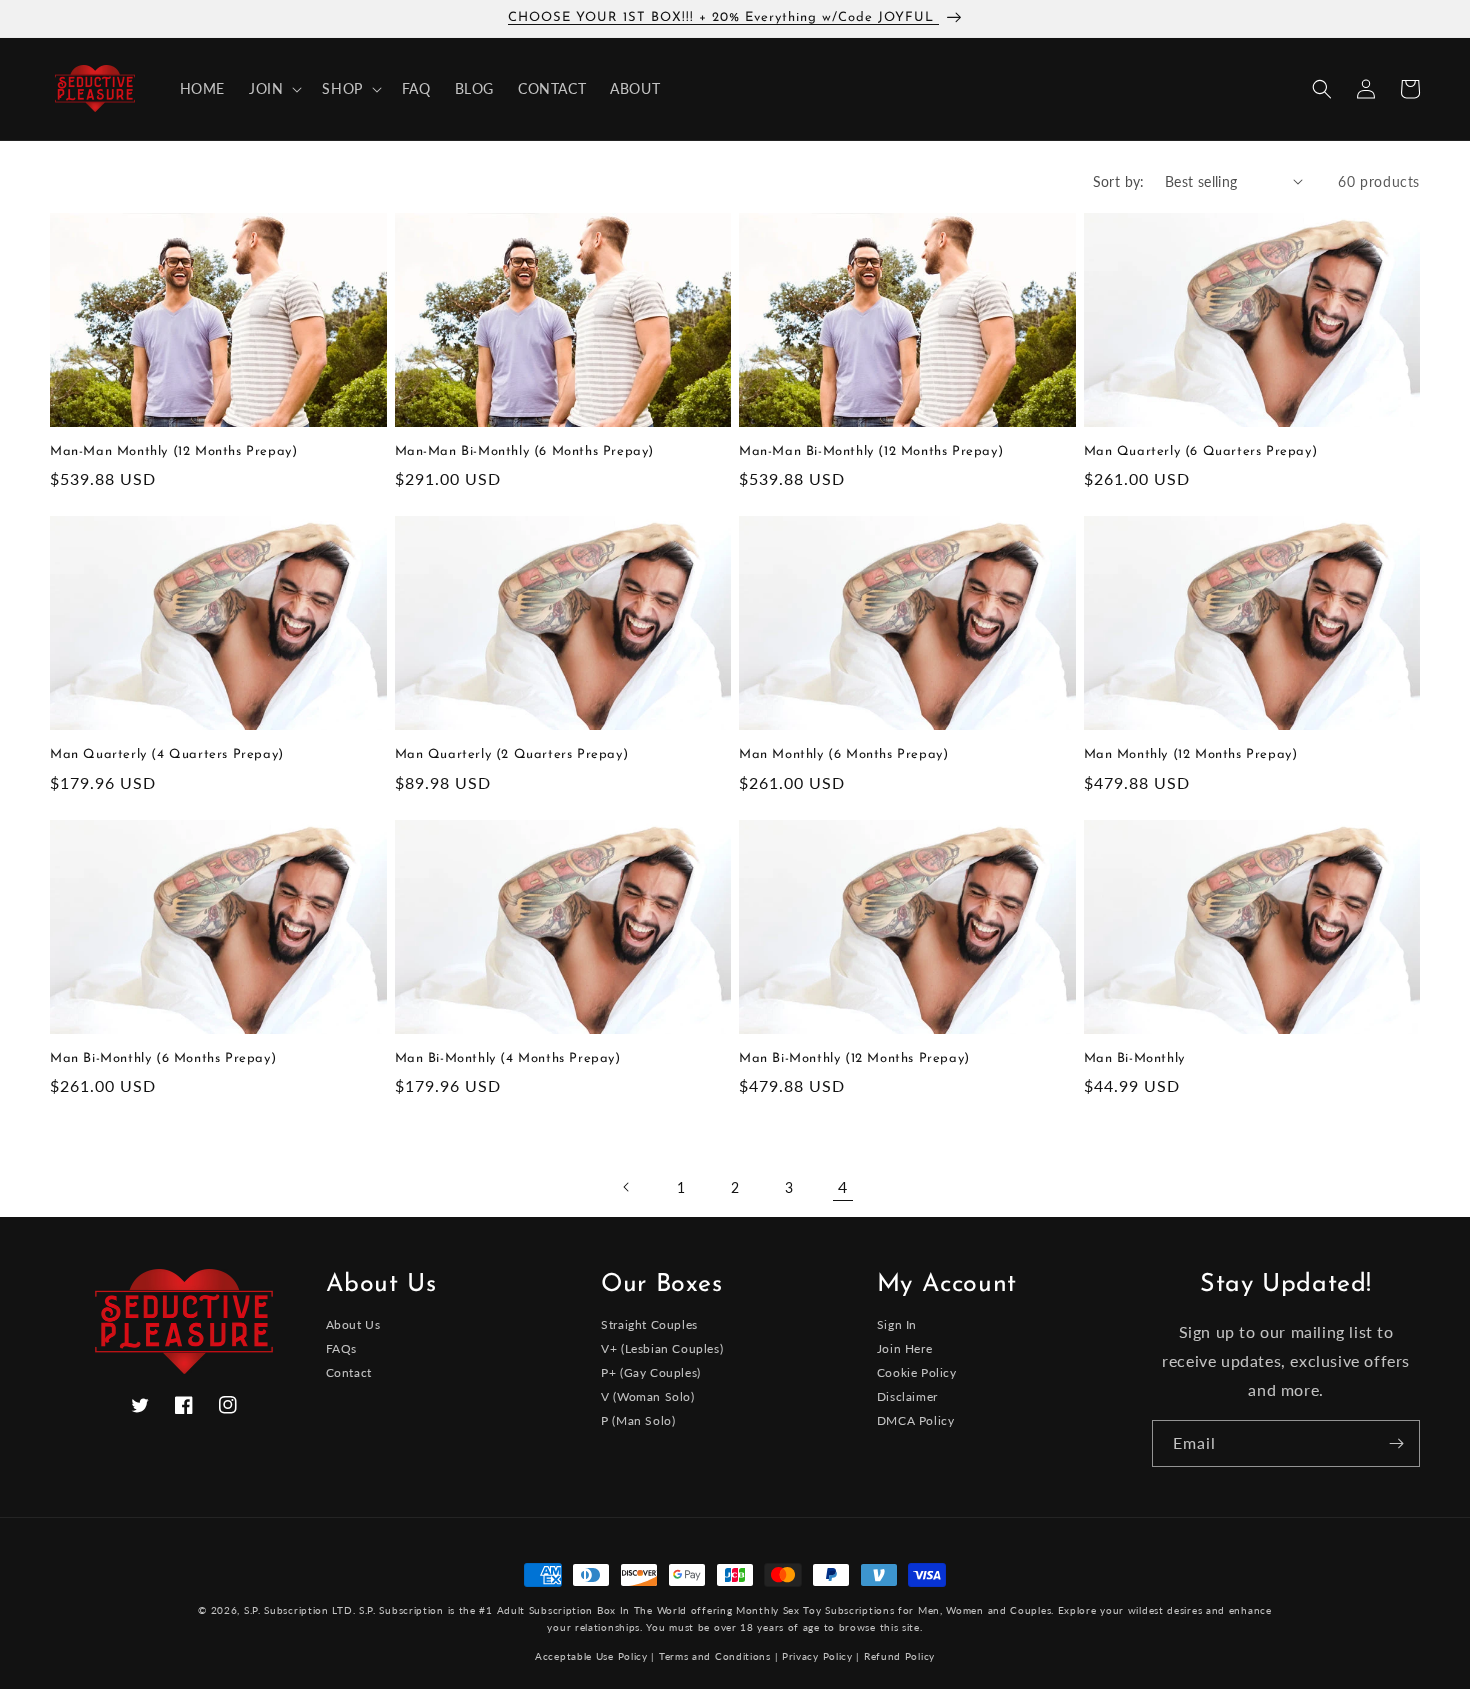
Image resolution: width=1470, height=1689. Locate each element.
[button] (273, 89)
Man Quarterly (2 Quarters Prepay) (512, 754)
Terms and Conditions (715, 1656)
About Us (353, 1325)
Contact (349, 1372)
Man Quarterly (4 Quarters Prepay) (167, 754)
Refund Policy (899, 1656)
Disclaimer (907, 1396)
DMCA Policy (916, 1420)
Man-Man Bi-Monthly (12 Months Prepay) (871, 451)
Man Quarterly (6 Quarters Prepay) (1201, 451)
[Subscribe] (1397, 1443)
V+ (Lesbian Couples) (662, 1348)
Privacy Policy (817, 1656)
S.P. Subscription (401, 1610)
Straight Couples (649, 1325)
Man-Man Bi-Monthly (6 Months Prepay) (525, 451)
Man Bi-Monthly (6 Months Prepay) (163, 1058)
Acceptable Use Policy (591, 1656)
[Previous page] (627, 1187)
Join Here (904, 1348)
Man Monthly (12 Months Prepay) (1191, 754)
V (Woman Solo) (647, 1396)
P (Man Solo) (638, 1420)
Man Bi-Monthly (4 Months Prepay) (508, 1058)
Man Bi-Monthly (1134, 1058)
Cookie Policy (917, 1372)
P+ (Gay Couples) (651, 1372)
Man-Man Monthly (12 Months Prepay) (173, 451)
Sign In (897, 1325)
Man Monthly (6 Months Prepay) (843, 754)
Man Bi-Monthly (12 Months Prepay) (854, 1058)
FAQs (341, 1348)
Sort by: (1119, 181)
